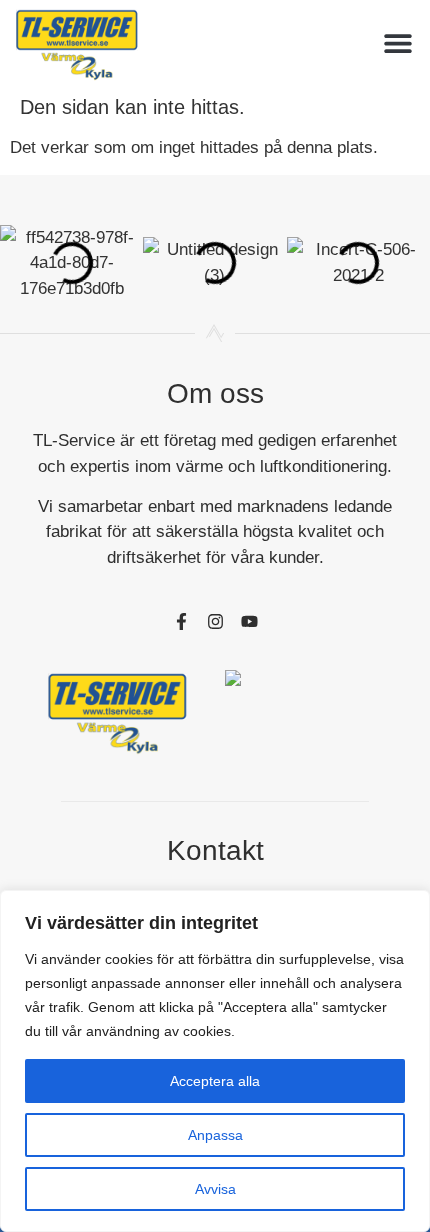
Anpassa (215, 1135)
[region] (215, 1061)
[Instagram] (215, 621)
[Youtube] (249, 621)
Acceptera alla (215, 1081)
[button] (397, 43)
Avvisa (215, 1189)
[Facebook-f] (181, 621)
